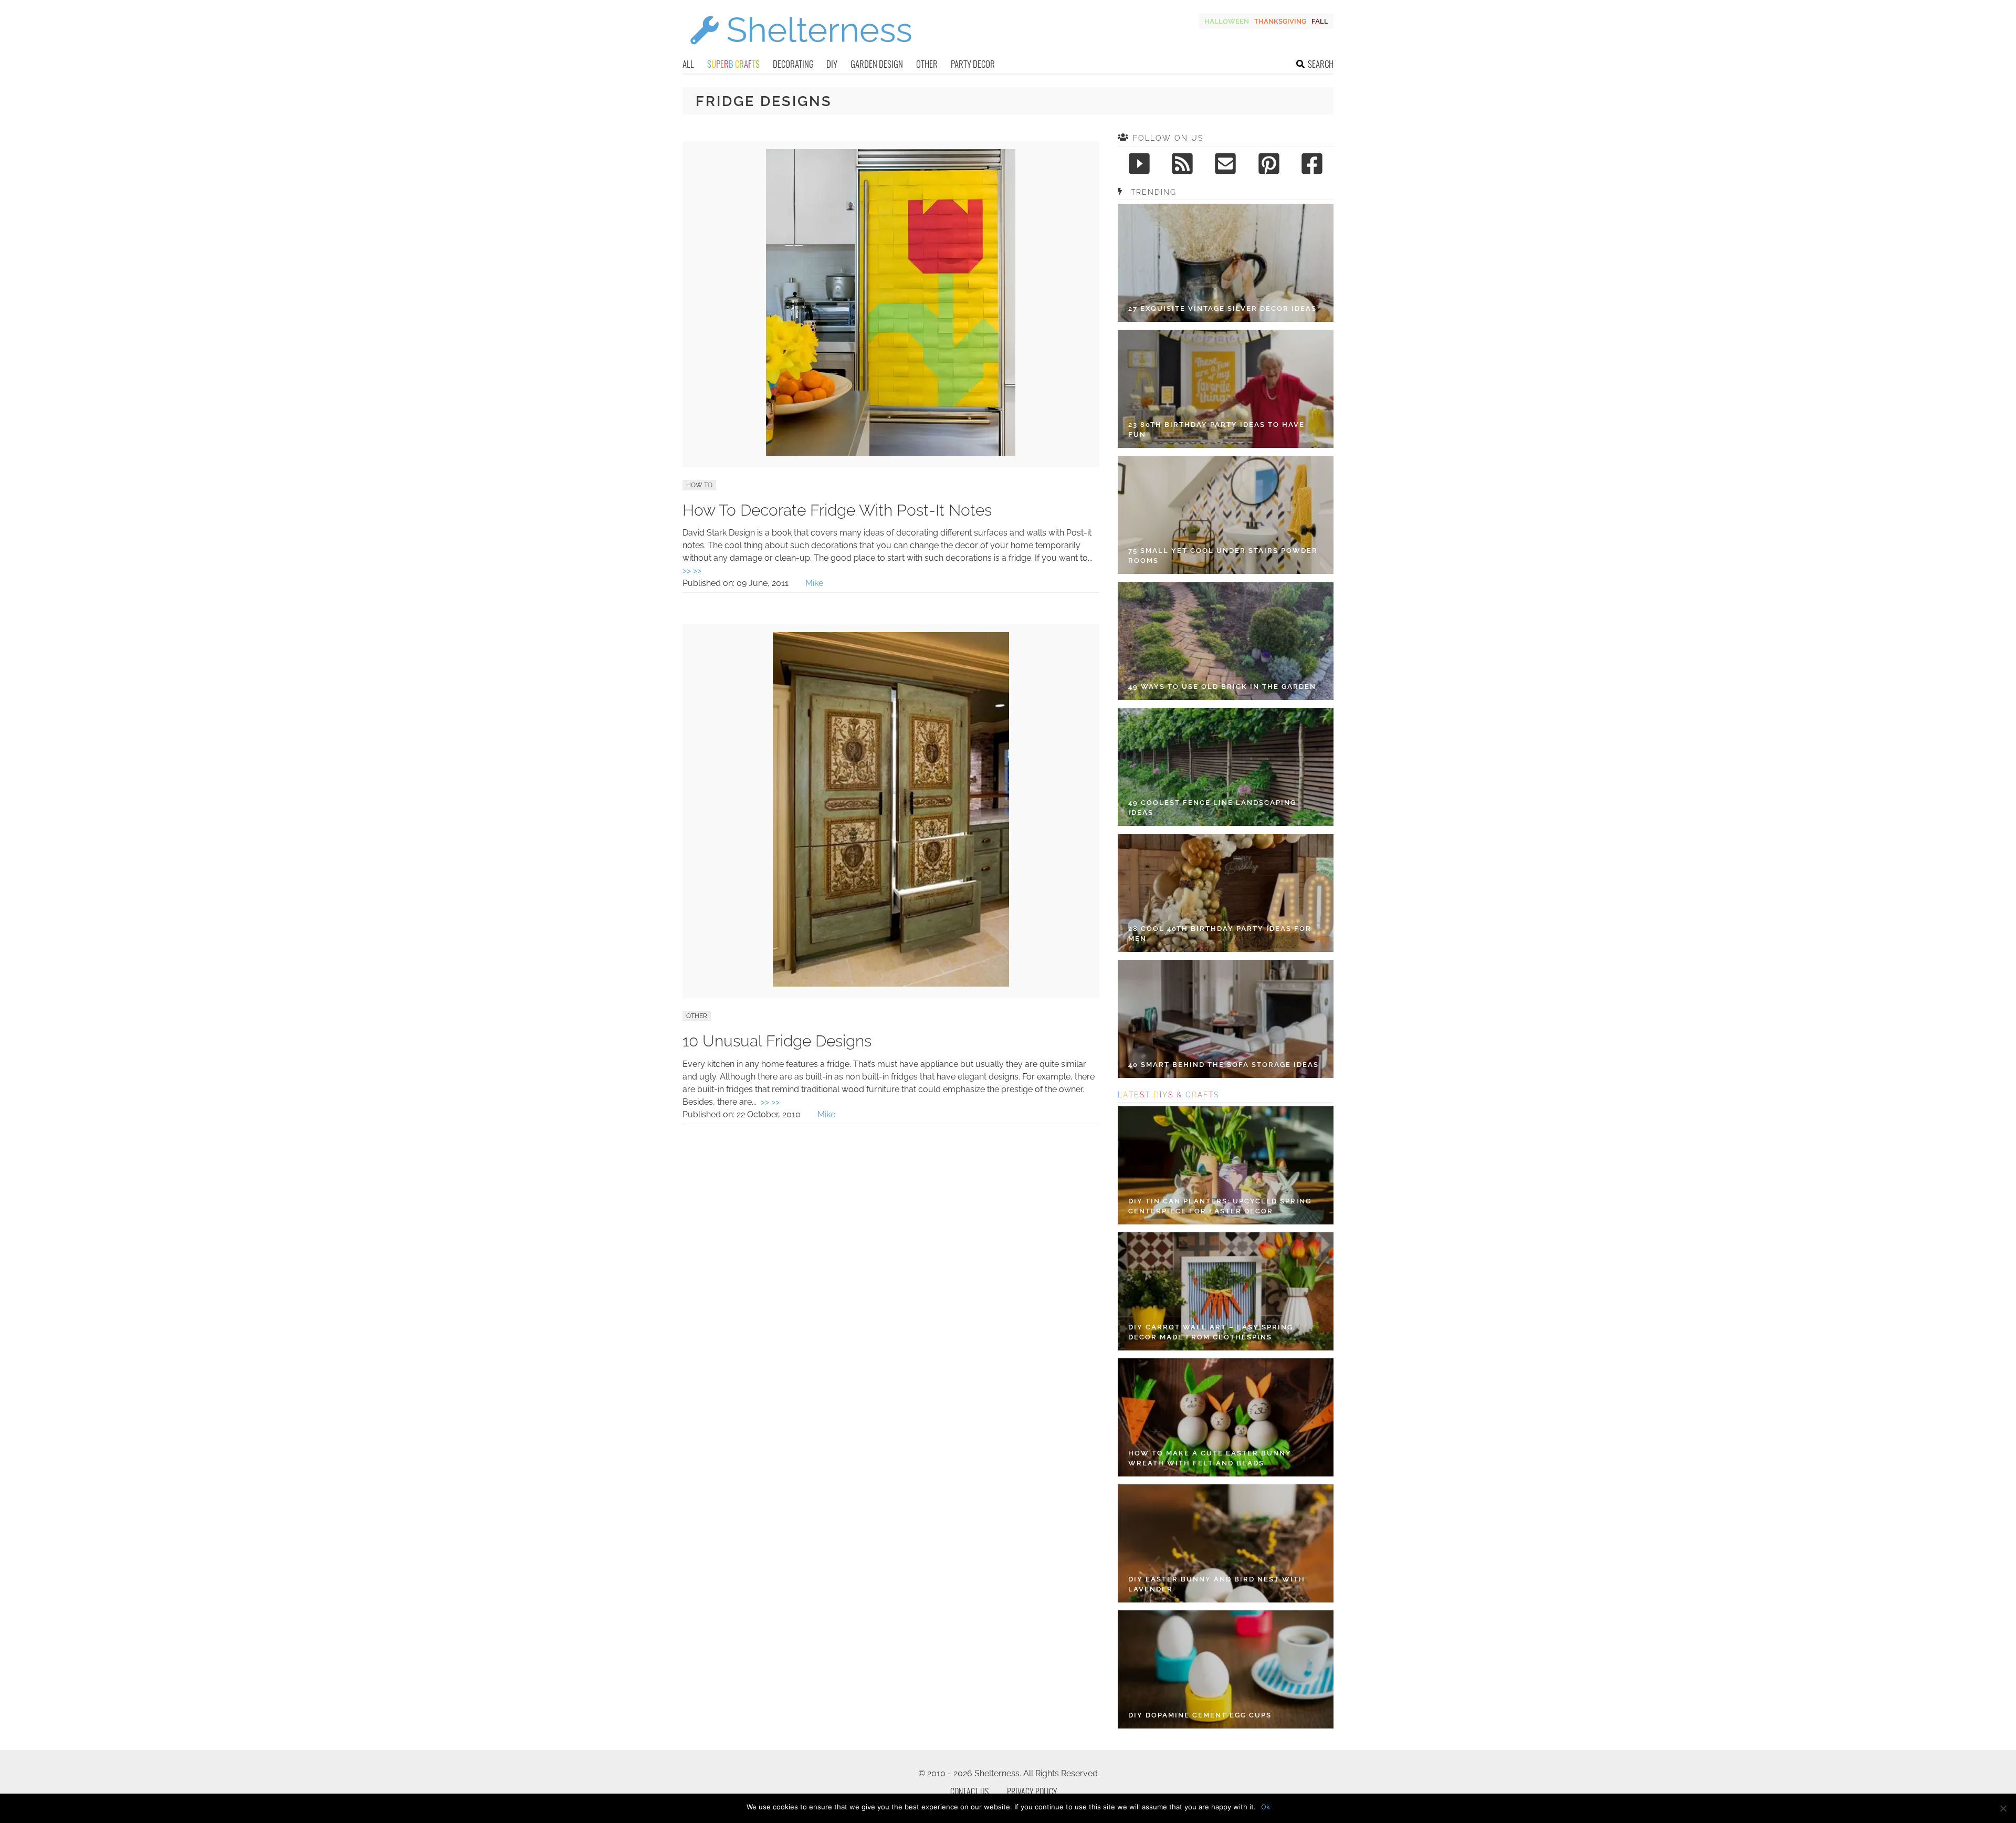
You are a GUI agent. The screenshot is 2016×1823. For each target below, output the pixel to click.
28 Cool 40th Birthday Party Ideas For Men (1220, 934)
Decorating (793, 64)
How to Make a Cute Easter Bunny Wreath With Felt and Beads (1210, 1458)
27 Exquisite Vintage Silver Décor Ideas (1222, 308)
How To (699, 485)
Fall (1320, 21)
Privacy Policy (1032, 1791)
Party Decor (973, 64)
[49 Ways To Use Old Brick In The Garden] (1226, 641)
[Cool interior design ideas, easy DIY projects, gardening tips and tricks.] (801, 51)
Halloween (1227, 21)
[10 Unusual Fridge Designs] (891, 984)
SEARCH (1321, 64)
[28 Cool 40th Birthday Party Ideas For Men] (1226, 893)
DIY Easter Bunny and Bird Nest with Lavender (1217, 1584)
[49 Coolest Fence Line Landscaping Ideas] (1226, 767)
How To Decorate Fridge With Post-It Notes (837, 510)
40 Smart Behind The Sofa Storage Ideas (1224, 1065)
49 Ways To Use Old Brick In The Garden (1222, 687)
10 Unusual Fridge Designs (777, 1041)
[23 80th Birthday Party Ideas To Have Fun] (1226, 389)
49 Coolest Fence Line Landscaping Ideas (1212, 808)
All (688, 64)
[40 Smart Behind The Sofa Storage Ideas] (1226, 1019)
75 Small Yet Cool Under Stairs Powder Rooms (1223, 556)
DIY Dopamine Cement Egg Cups (1200, 1715)
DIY (832, 64)
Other (927, 64)
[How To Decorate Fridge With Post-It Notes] (891, 453)
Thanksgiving (1280, 21)
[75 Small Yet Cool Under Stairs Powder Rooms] (1226, 515)
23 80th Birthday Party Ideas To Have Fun (1216, 430)
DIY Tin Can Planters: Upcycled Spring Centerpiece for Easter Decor (1220, 1206)
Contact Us (969, 1791)
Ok (1266, 1807)
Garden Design (877, 64)
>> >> (692, 570)
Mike (814, 583)
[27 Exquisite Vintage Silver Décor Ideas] (1226, 263)
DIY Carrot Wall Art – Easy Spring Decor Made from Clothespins (1211, 1332)
